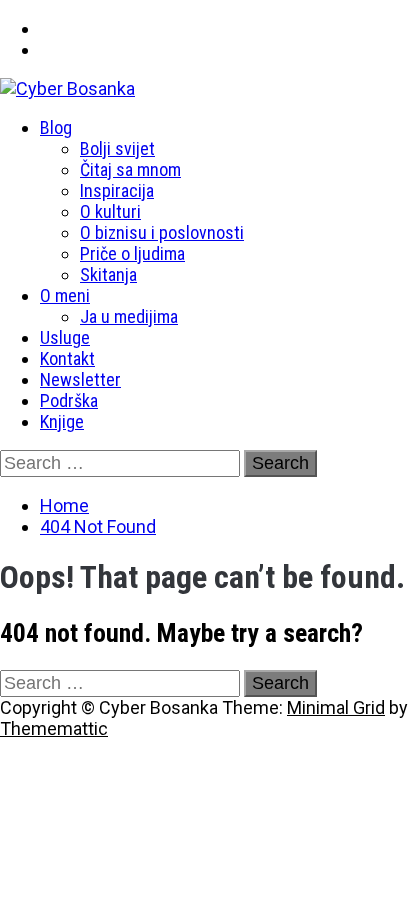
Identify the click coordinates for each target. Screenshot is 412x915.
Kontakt (67, 358)
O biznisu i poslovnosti (162, 232)
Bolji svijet (117, 148)
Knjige (62, 421)
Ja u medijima (129, 316)
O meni (65, 295)
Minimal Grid (336, 707)
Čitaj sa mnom (130, 169)
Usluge (65, 337)
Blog (56, 127)
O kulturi (110, 211)
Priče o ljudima (132, 253)
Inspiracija (117, 190)
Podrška (69, 400)
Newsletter (80, 379)
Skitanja (108, 274)
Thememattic (54, 728)
